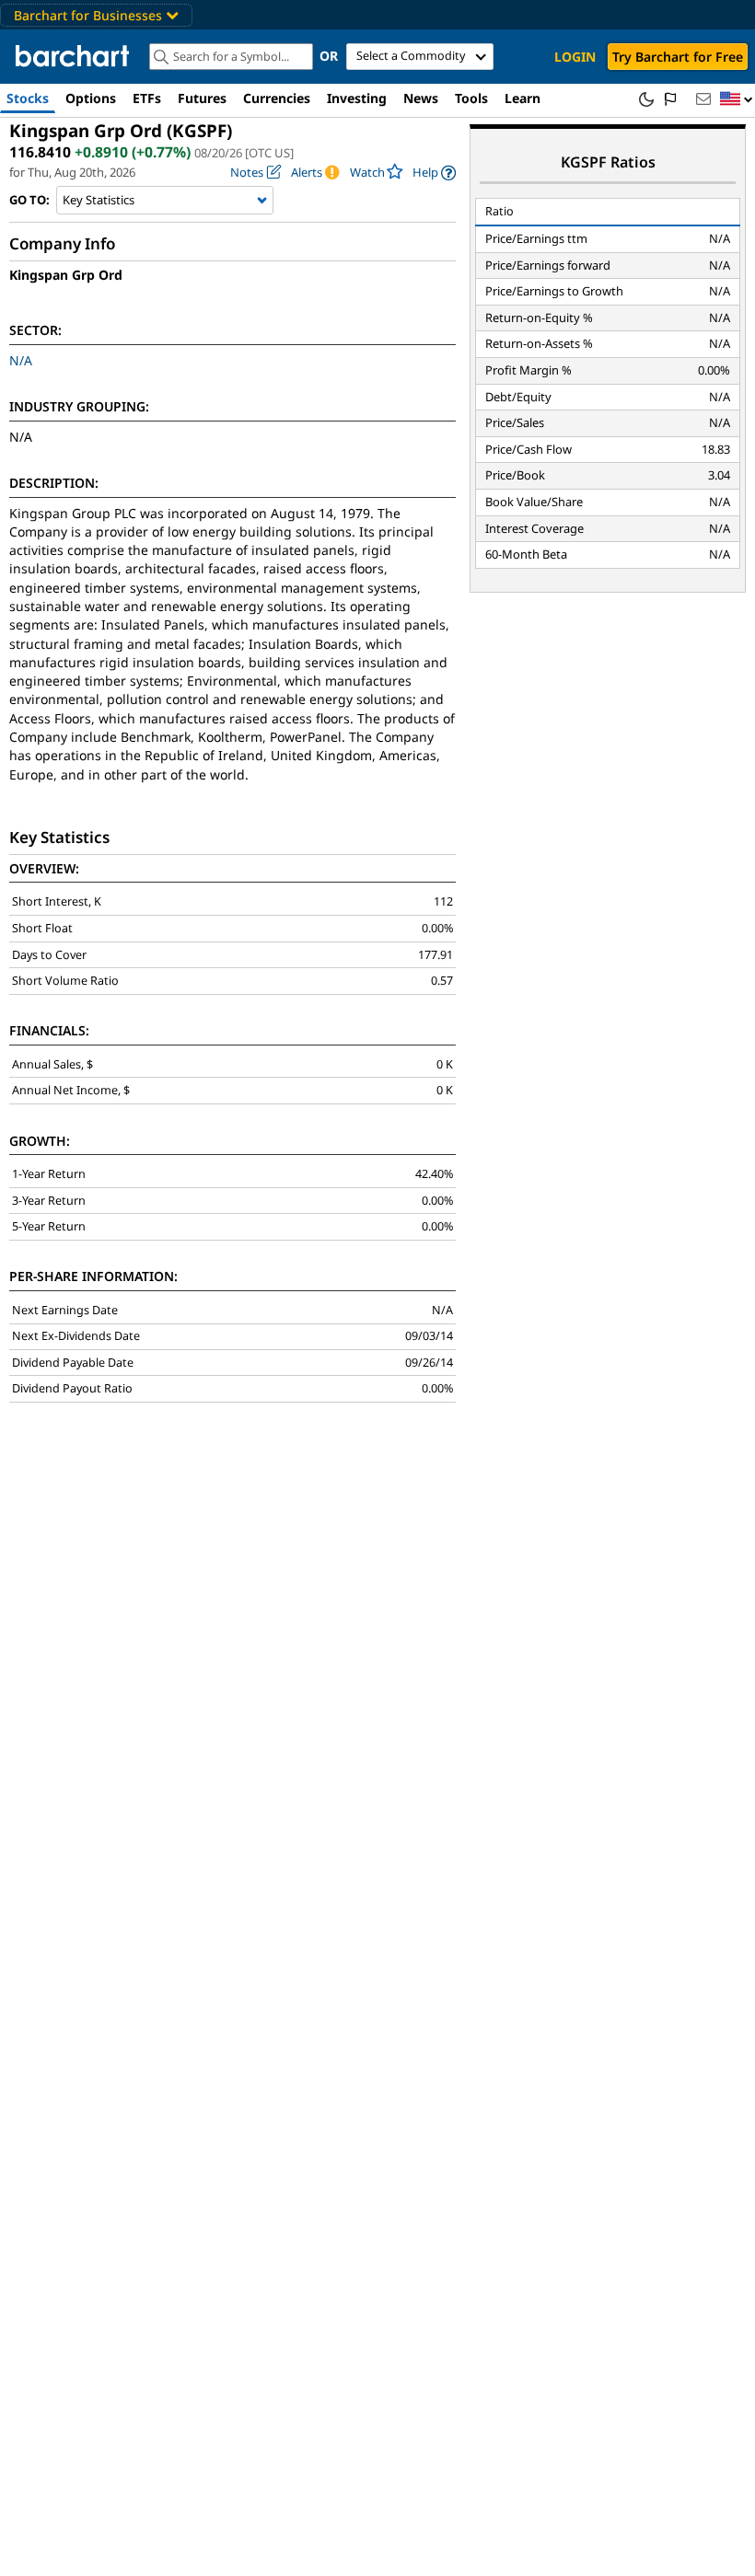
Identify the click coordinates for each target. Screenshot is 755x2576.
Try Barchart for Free (678, 57)
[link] (434, 173)
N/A (21, 360)
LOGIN (575, 57)
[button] (737, 100)
